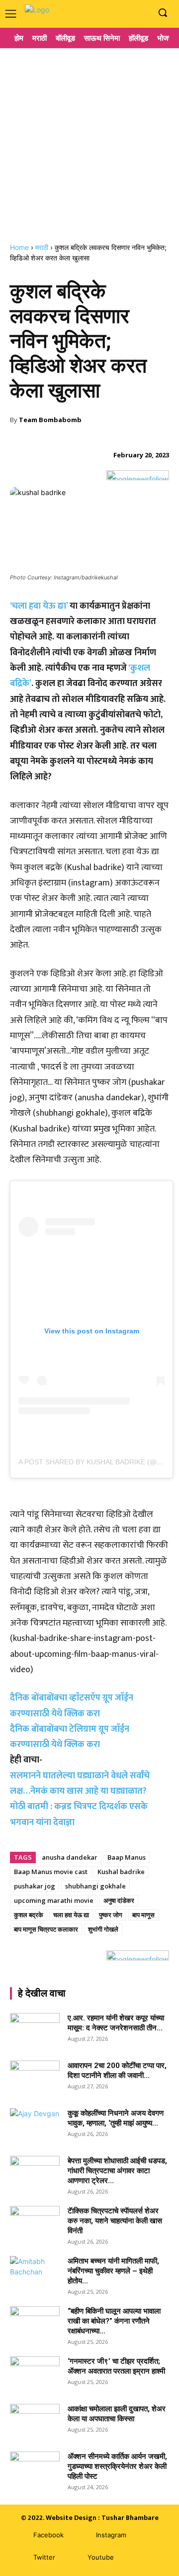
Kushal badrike (121, 1872)
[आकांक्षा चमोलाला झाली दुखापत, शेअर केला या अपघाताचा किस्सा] (35, 2421)
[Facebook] (111, 13)
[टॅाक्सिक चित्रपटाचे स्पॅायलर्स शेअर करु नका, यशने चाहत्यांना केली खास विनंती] (35, 2223)
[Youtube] (141, 13)
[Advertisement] (89, 141)
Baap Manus (127, 1857)
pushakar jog (35, 1886)
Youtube (101, 2557)
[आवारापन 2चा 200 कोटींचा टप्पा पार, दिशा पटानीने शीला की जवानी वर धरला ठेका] (35, 2078)
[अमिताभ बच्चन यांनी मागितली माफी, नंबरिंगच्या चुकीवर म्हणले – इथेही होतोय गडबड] (35, 2273)
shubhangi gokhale (95, 1886)
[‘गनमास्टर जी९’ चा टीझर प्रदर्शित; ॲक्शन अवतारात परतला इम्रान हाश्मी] (35, 2374)
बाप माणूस (143, 1915)
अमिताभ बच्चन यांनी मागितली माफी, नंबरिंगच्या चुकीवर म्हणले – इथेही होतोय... (113, 2271)
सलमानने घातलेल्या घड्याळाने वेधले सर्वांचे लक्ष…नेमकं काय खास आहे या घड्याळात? (80, 1784)
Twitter (44, 2557)
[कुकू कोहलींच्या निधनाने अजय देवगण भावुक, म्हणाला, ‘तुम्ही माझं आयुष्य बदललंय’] (35, 2126)
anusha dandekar (70, 1857)
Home (19, 247)
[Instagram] (126, 13)
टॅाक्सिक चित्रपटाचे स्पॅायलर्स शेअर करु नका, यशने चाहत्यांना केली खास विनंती (115, 2221)
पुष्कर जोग (111, 1915)
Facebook (48, 2535)
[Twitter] (19, 2557)
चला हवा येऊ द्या (71, 1915)
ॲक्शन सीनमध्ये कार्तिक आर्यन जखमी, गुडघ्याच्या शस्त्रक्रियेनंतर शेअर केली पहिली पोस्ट (117, 2466)
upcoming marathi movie (54, 1900)
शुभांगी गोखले (103, 1929)
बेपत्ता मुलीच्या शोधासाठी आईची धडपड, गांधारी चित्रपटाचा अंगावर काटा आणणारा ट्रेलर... (117, 2171)
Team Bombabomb (50, 420)
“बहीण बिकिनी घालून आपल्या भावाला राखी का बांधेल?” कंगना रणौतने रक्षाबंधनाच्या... (114, 2321)
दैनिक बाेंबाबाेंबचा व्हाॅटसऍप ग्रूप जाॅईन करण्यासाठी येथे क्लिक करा (72, 1706)
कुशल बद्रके (29, 1915)
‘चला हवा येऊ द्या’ (39, 606)
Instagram (111, 2535)
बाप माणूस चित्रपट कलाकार (46, 1929)
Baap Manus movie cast (51, 1872)
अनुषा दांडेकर (119, 1900)
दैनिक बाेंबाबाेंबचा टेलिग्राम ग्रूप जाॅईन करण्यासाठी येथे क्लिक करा (70, 1737)
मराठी (42, 247)
